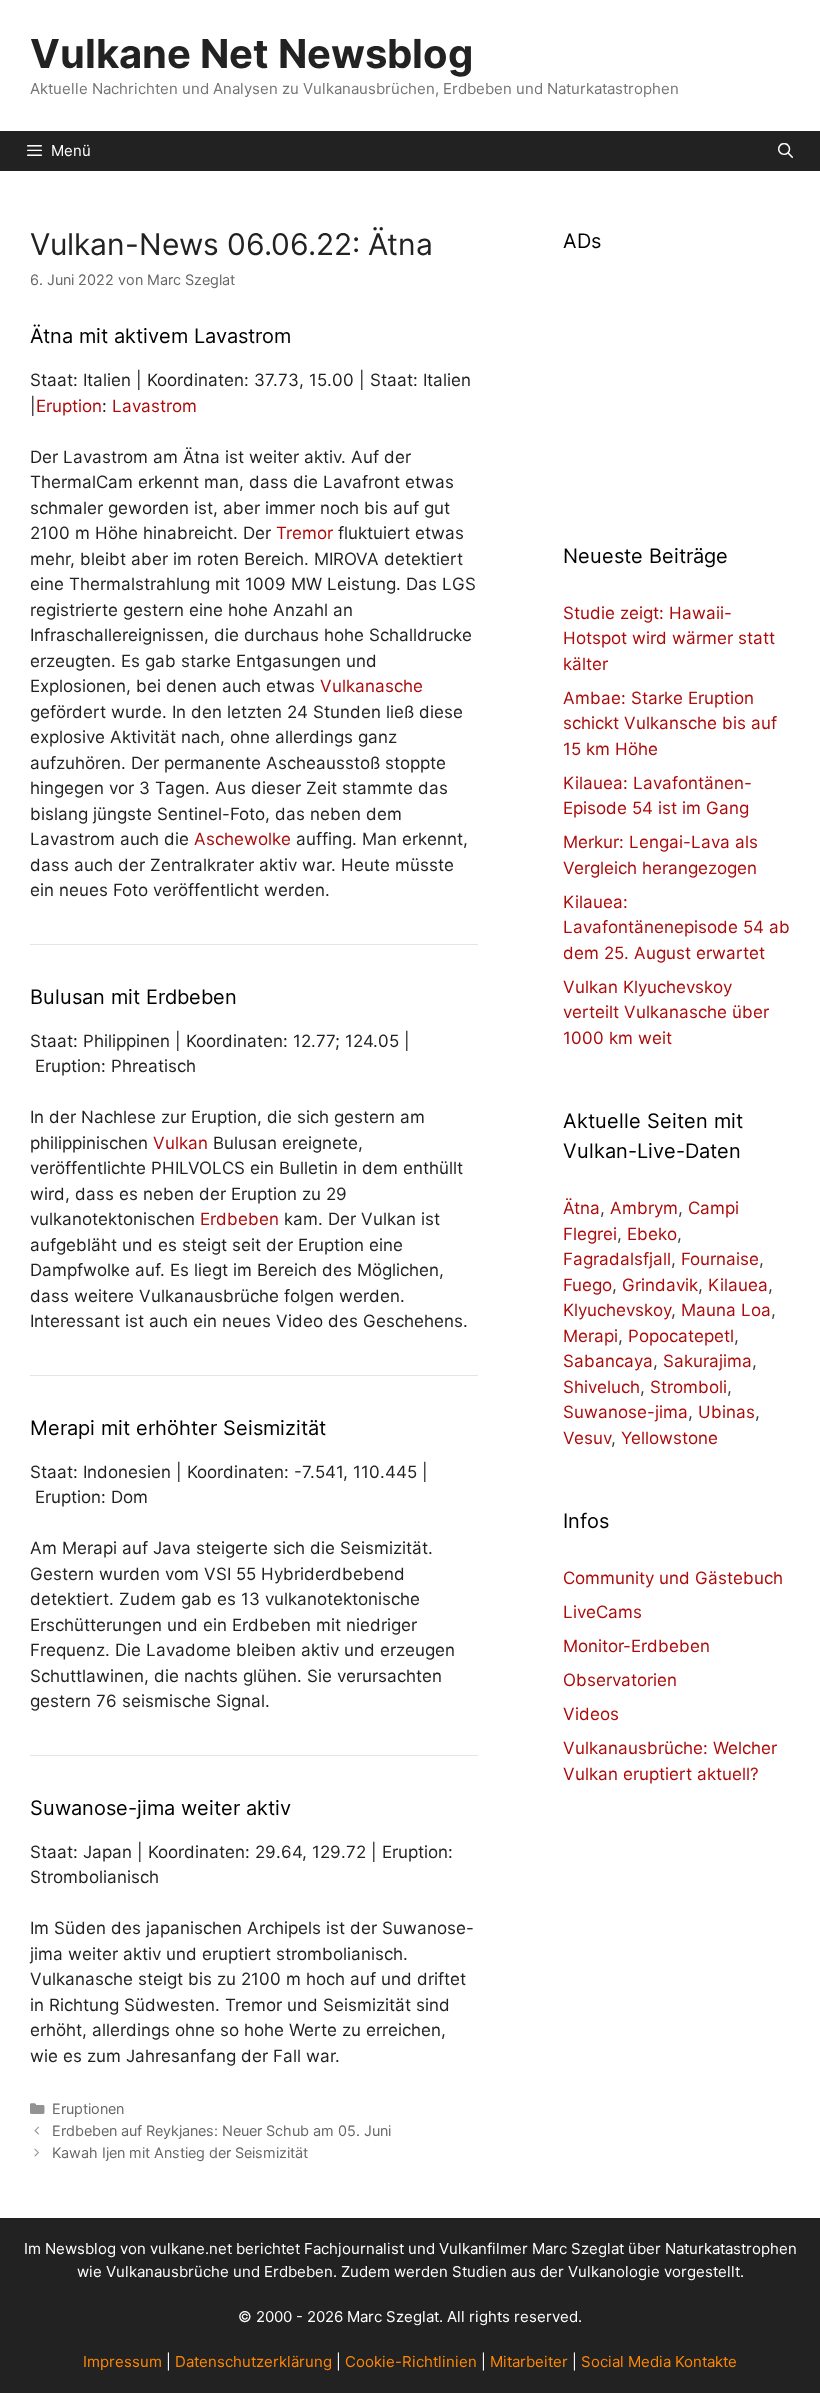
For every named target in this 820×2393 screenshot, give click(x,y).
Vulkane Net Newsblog (251, 53)
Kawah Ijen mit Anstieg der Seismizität (180, 2152)
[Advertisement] (676, 386)
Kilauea (738, 1285)
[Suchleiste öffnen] (785, 151)
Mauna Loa (726, 1310)
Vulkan (180, 1143)
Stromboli (688, 1387)
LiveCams (602, 1612)
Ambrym (644, 1208)
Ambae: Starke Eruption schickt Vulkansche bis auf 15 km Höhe (670, 723)
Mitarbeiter (529, 2361)
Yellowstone (669, 1438)
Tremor (304, 533)
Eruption (69, 406)
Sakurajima (707, 1361)
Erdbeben (239, 1219)
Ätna (581, 1208)
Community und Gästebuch (673, 1578)
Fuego (587, 1285)
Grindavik (660, 1285)
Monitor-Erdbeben (636, 1646)
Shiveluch (601, 1387)
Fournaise (720, 1259)
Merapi (590, 1336)
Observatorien (620, 1680)
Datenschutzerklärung (253, 2361)
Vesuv (587, 1438)
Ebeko (652, 1234)
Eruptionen (88, 2108)
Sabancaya (608, 1361)
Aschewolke (242, 839)
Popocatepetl (681, 1336)
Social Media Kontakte (659, 2361)
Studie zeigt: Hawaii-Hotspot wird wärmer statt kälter (669, 638)
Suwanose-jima (625, 1412)
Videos (591, 1714)
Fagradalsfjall (617, 1259)
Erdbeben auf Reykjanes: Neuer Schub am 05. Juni (221, 2130)
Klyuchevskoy (617, 1310)
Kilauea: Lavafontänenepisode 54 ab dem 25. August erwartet (676, 927)
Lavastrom (154, 406)
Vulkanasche (371, 686)
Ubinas (726, 1412)
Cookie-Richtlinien (411, 2361)
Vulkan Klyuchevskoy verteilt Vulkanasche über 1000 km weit (666, 1012)
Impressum (122, 2361)
